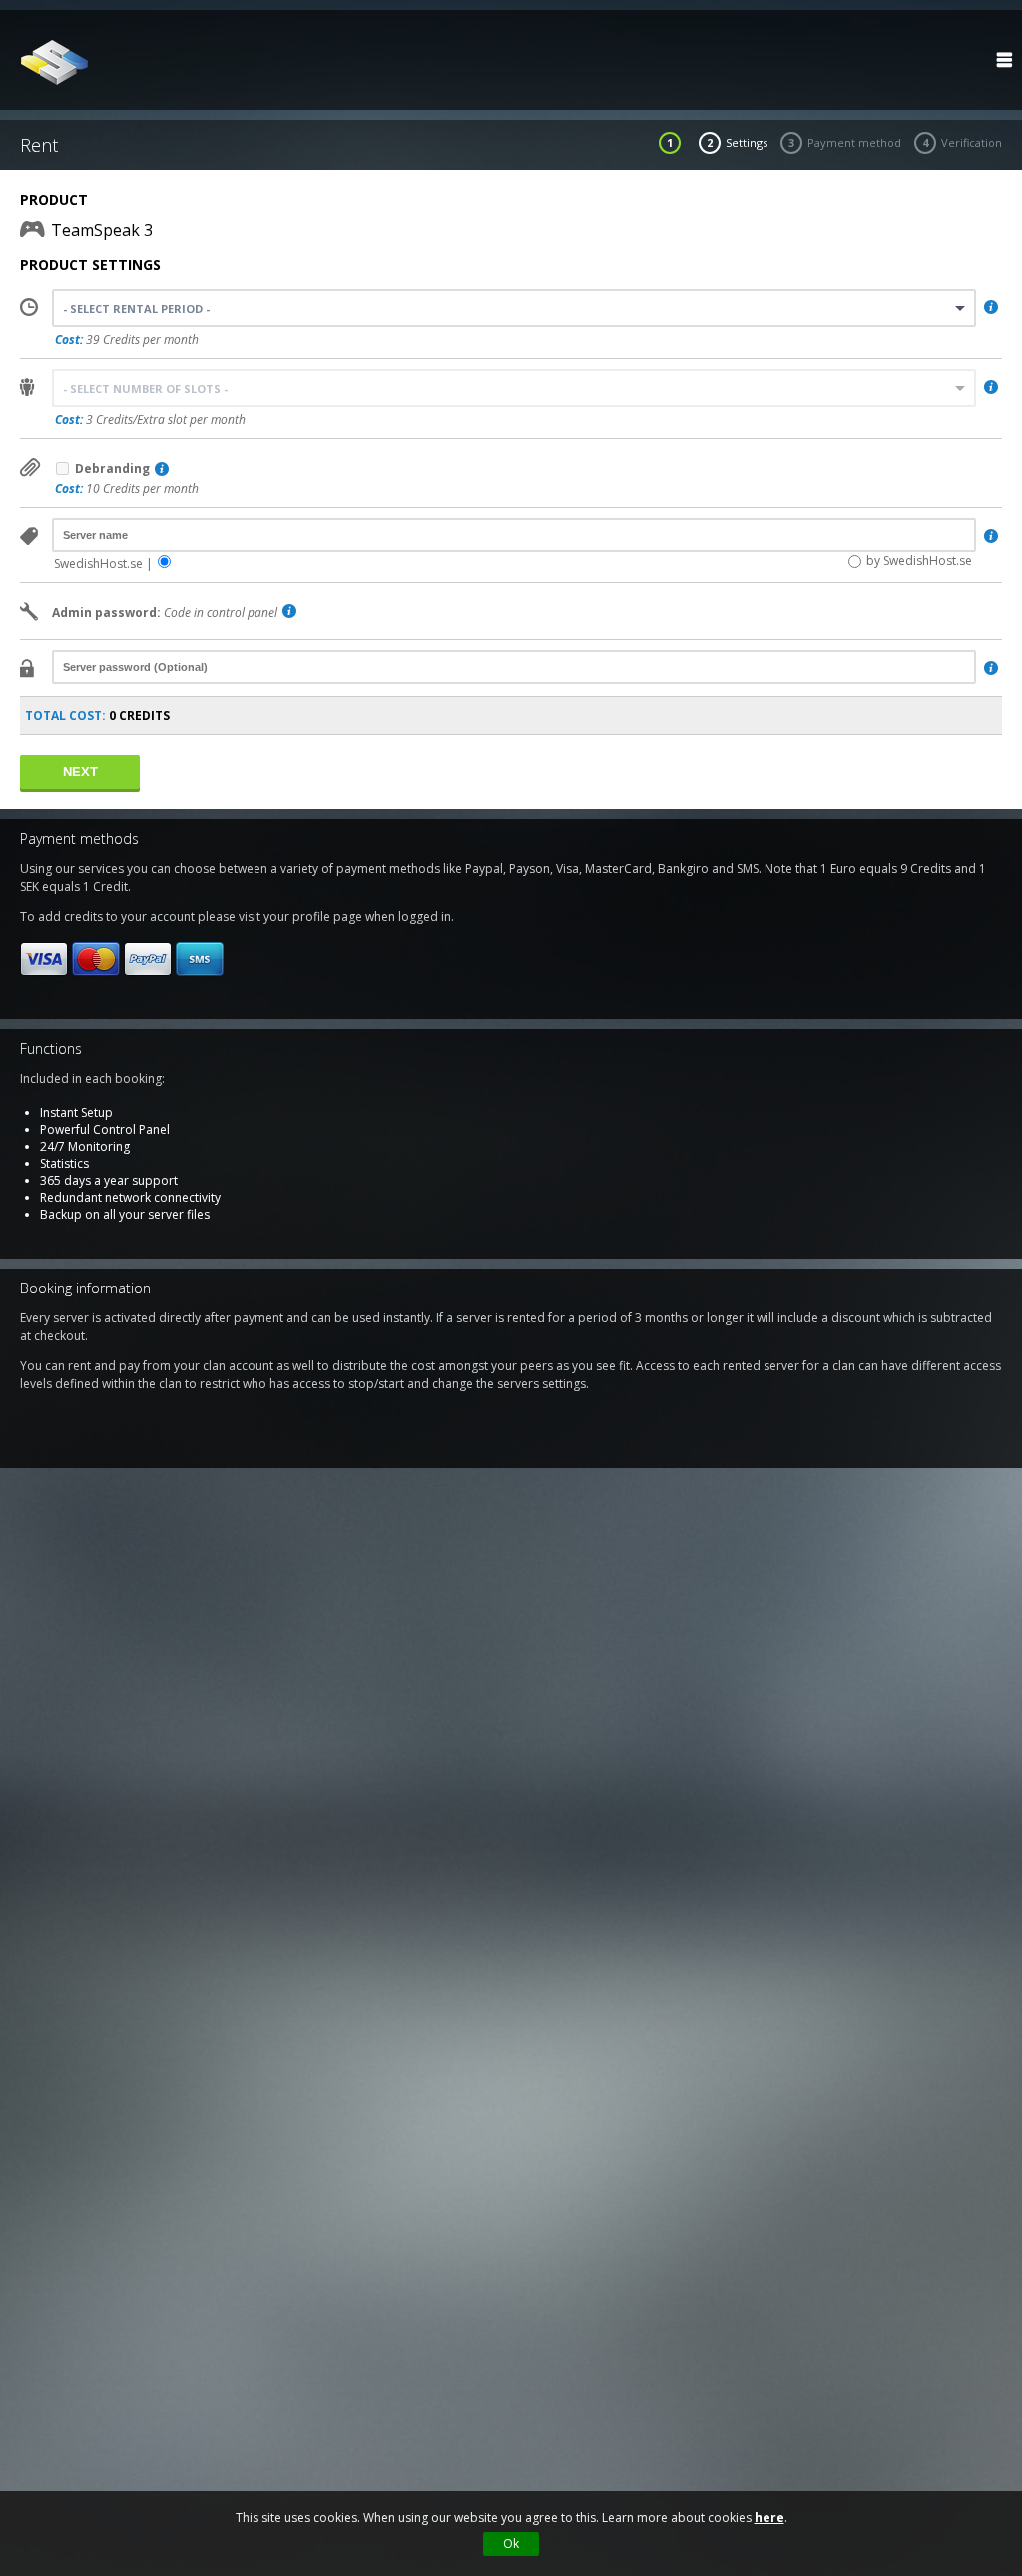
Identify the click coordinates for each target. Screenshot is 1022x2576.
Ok (511, 2544)
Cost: (69, 340)
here (769, 2518)
